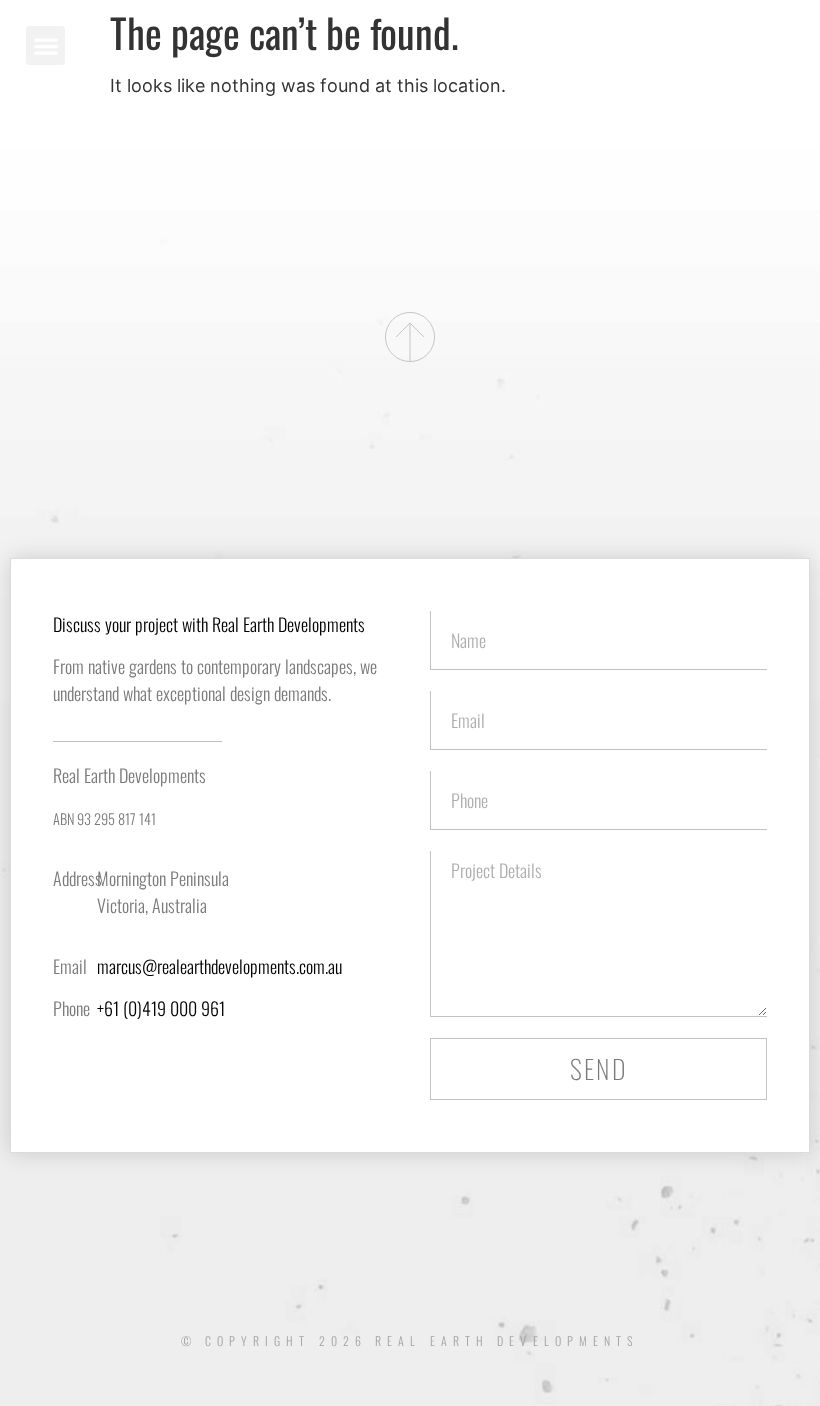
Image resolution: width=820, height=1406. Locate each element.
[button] (45, 45)
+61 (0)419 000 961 (161, 1008)
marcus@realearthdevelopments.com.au (219, 966)
